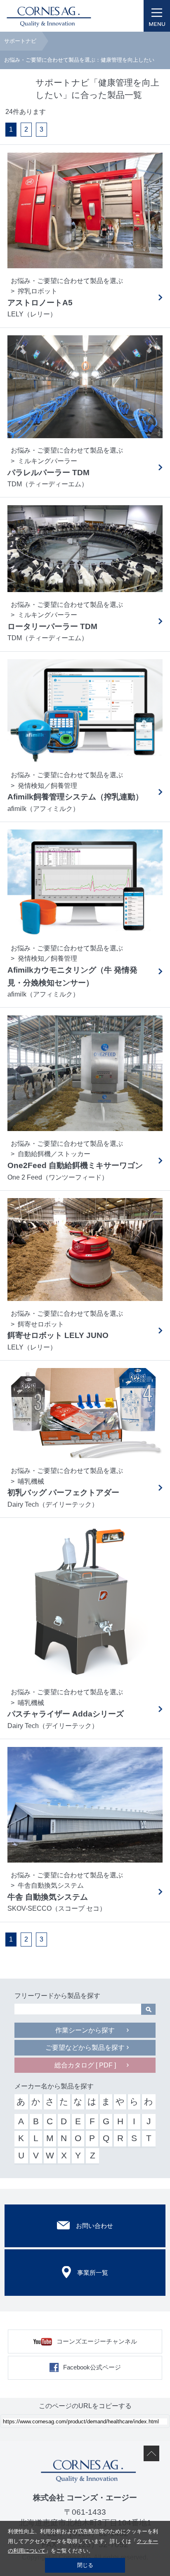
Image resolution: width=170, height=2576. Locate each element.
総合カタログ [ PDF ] (85, 2065)
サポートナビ (20, 41)
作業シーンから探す (85, 2030)
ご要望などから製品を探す (85, 2048)
